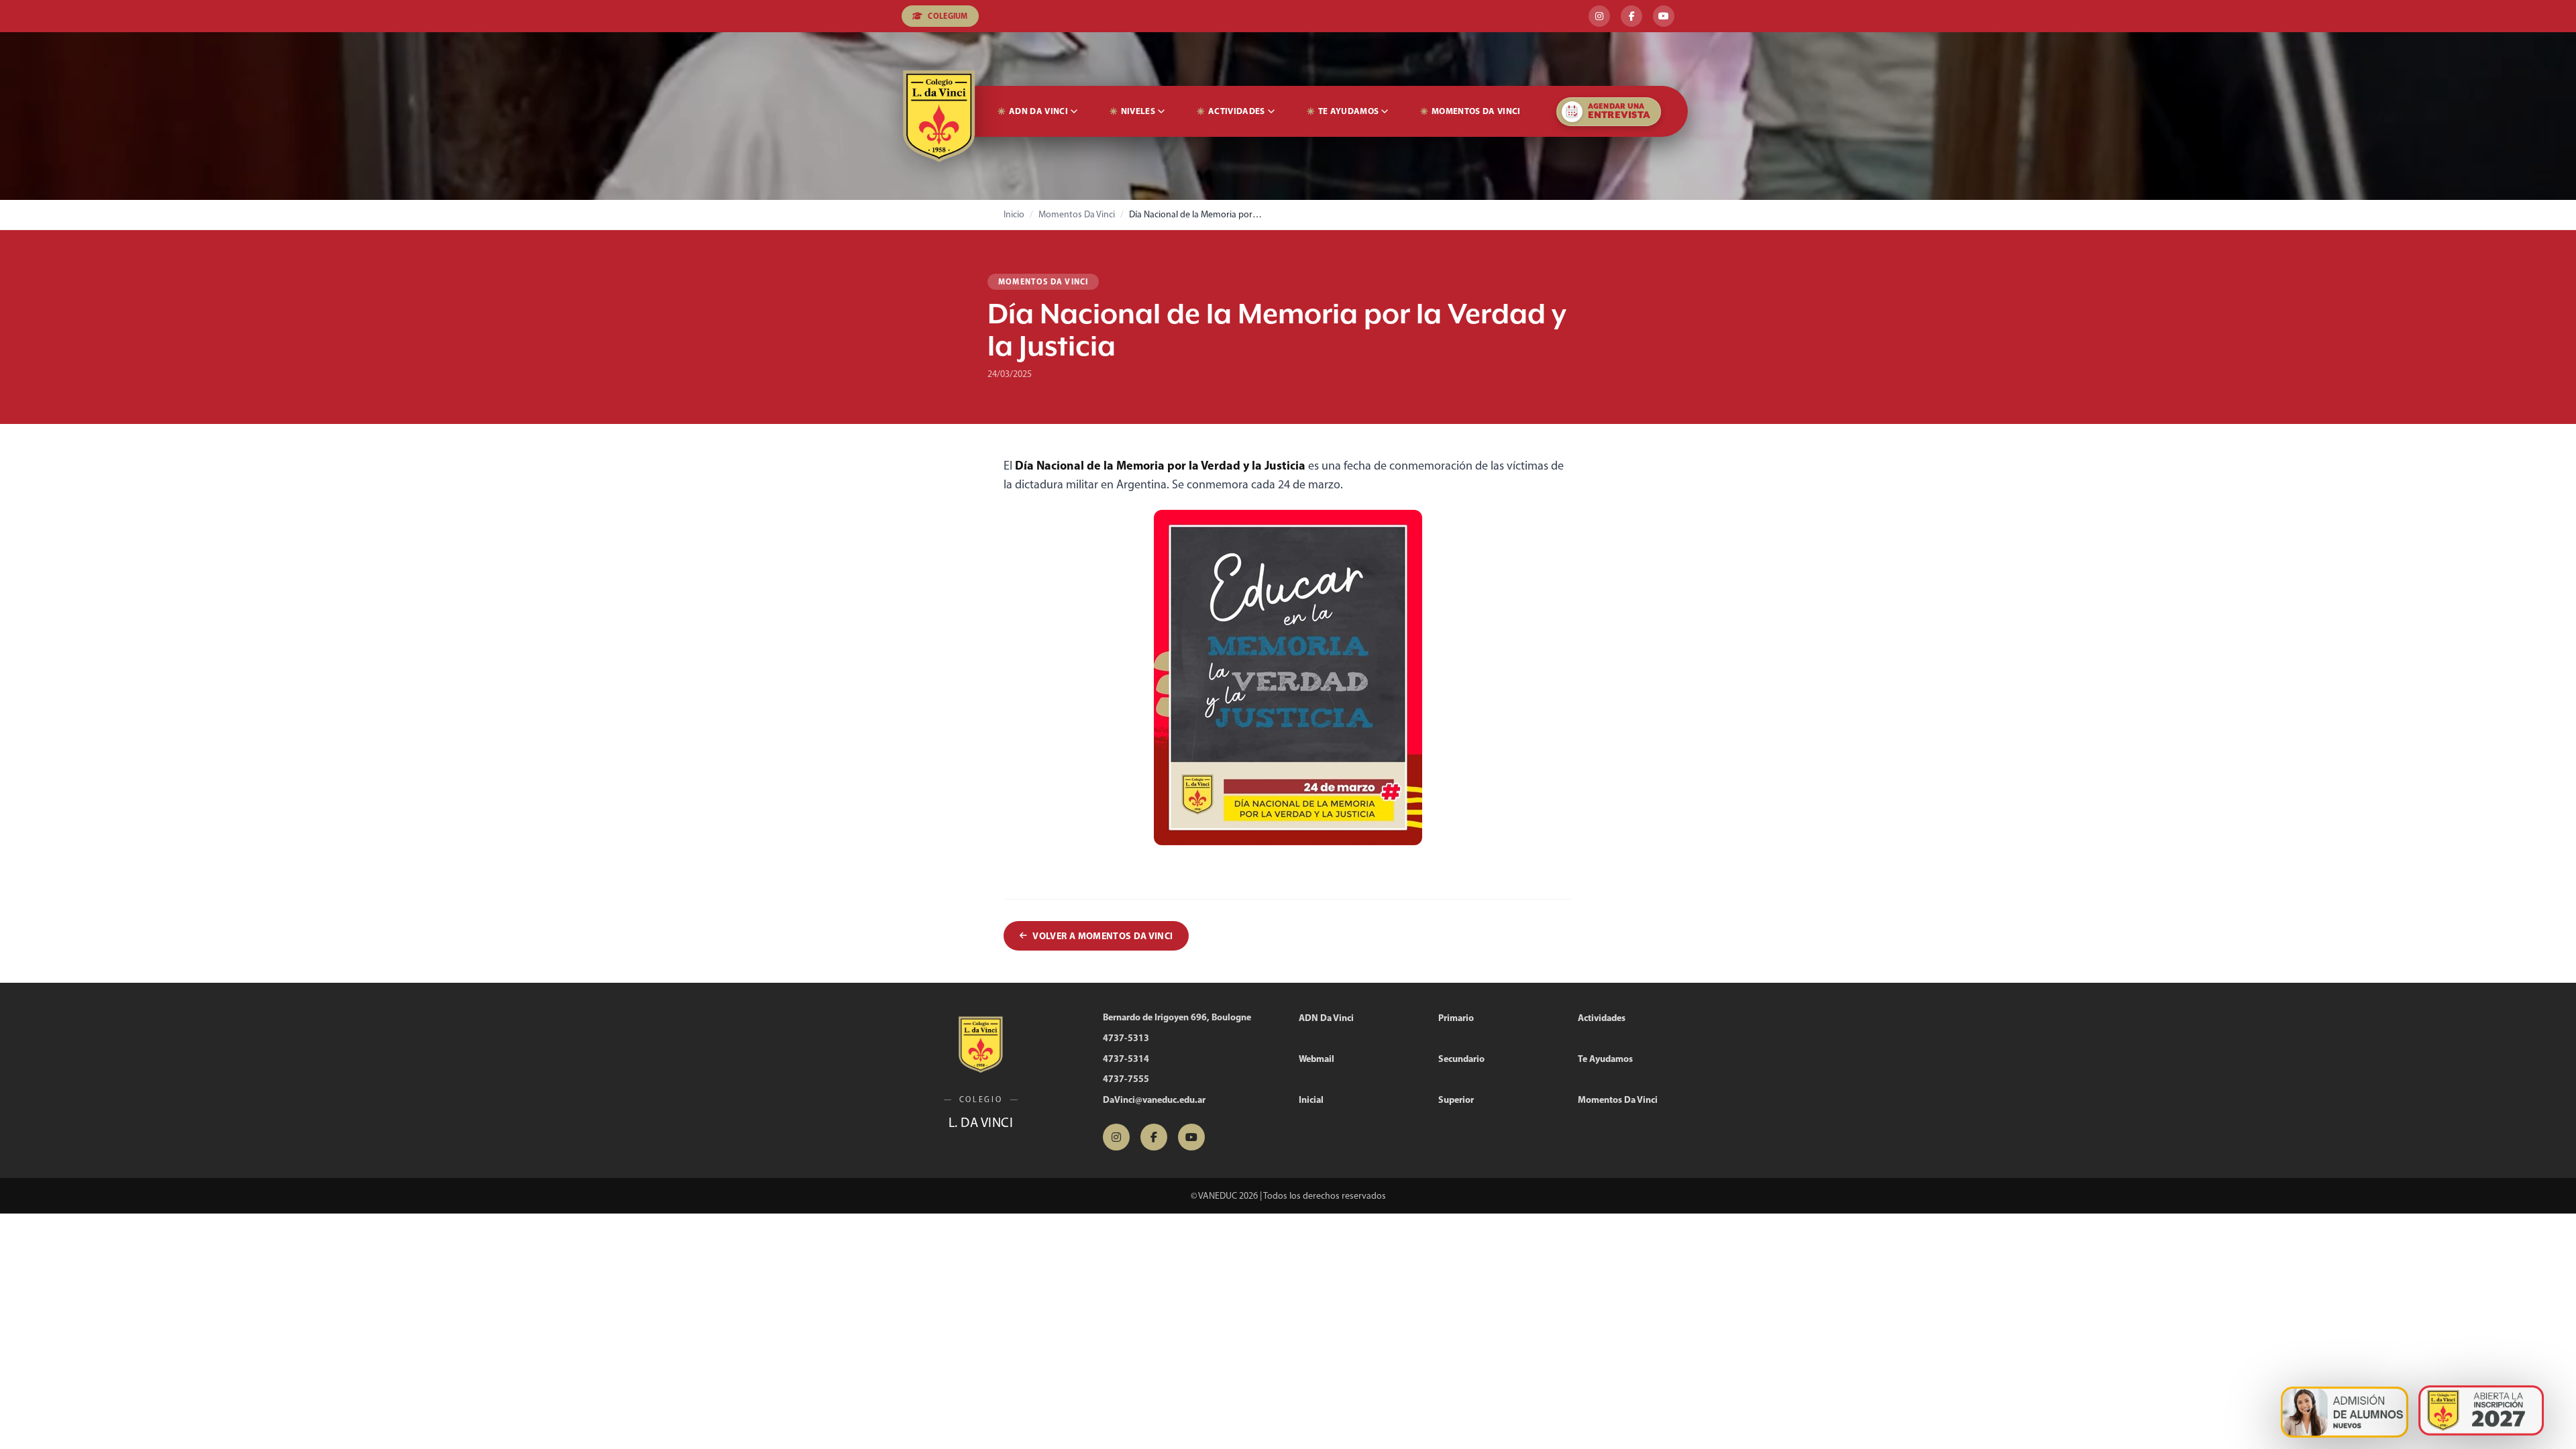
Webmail (1317, 1059)
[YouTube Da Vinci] (1664, 16)
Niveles (1138, 111)
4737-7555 (1126, 1079)
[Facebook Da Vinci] (1631, 16)
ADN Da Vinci (1038, 111)
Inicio (1014, 214)
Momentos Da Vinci (1476, 111)
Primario (1456, 1018)
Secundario (1461, 1059)
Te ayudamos (1349, 111)
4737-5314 (1126, 1059)
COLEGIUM (948, 16)
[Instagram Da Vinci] (1599, 16)
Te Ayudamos (1605, 1059)
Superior (1456, 1099)
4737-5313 (1126, 1038)
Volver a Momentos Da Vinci (1103, 936)
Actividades (1237, 111)
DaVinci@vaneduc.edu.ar (1154, 1099)
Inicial (1311, 1099)
